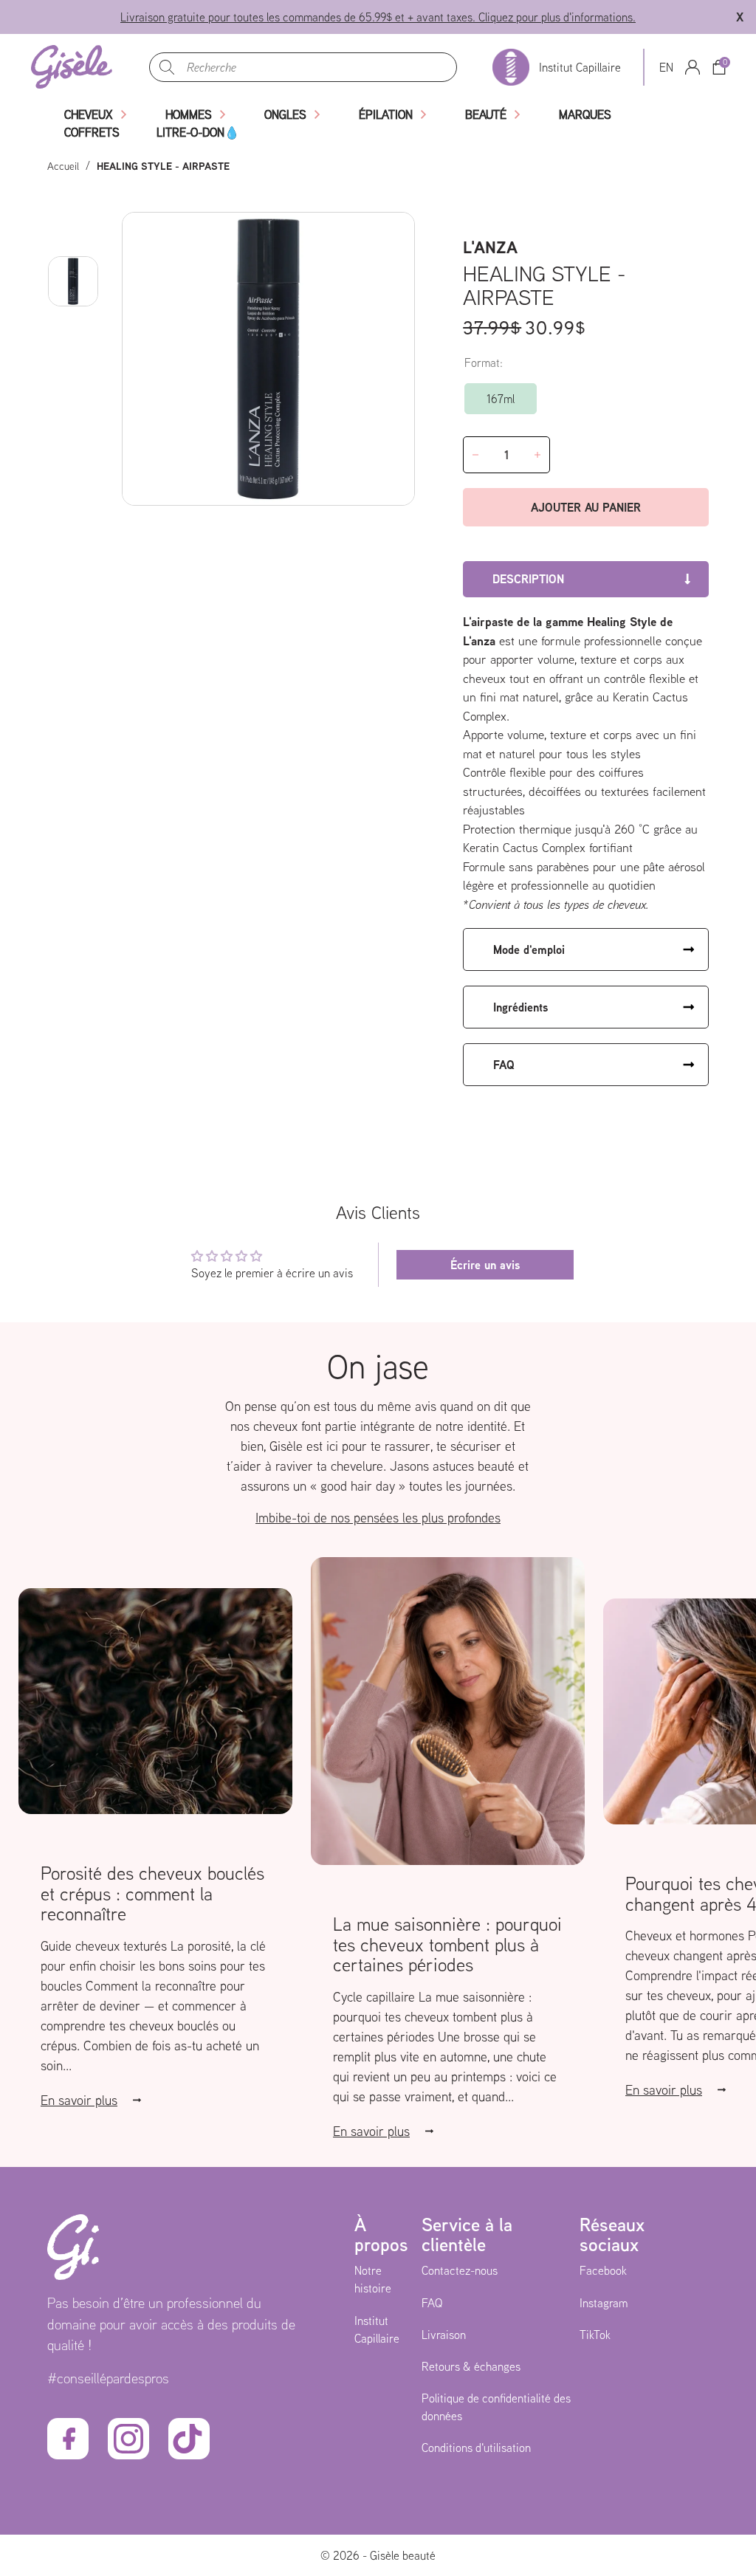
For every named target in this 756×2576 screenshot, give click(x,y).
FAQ (432, 2303)
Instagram (604, 2303)
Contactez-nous (460, 2270)
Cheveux (89, 114)
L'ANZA (490, 247)
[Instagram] (128, 2439)
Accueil (63, 166)
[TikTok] (189, 2439)
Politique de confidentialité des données (496, 2407)
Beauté (486, 114)
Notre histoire (373, 2279)
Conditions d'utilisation (476, 2448)
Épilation (386, 114)
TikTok (595, 2335)
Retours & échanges (471, 2366)
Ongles (285, 114)
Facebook (603, 2270)
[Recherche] (167, 67)
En (666, 67)
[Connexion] (693, 67)
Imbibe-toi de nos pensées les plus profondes (378, 1518)
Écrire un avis (485, 1265)
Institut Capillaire (377, 2329)
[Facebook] (68, 2439)
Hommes (189, 114)
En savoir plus (79, 2100)
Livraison (444, 2335)
